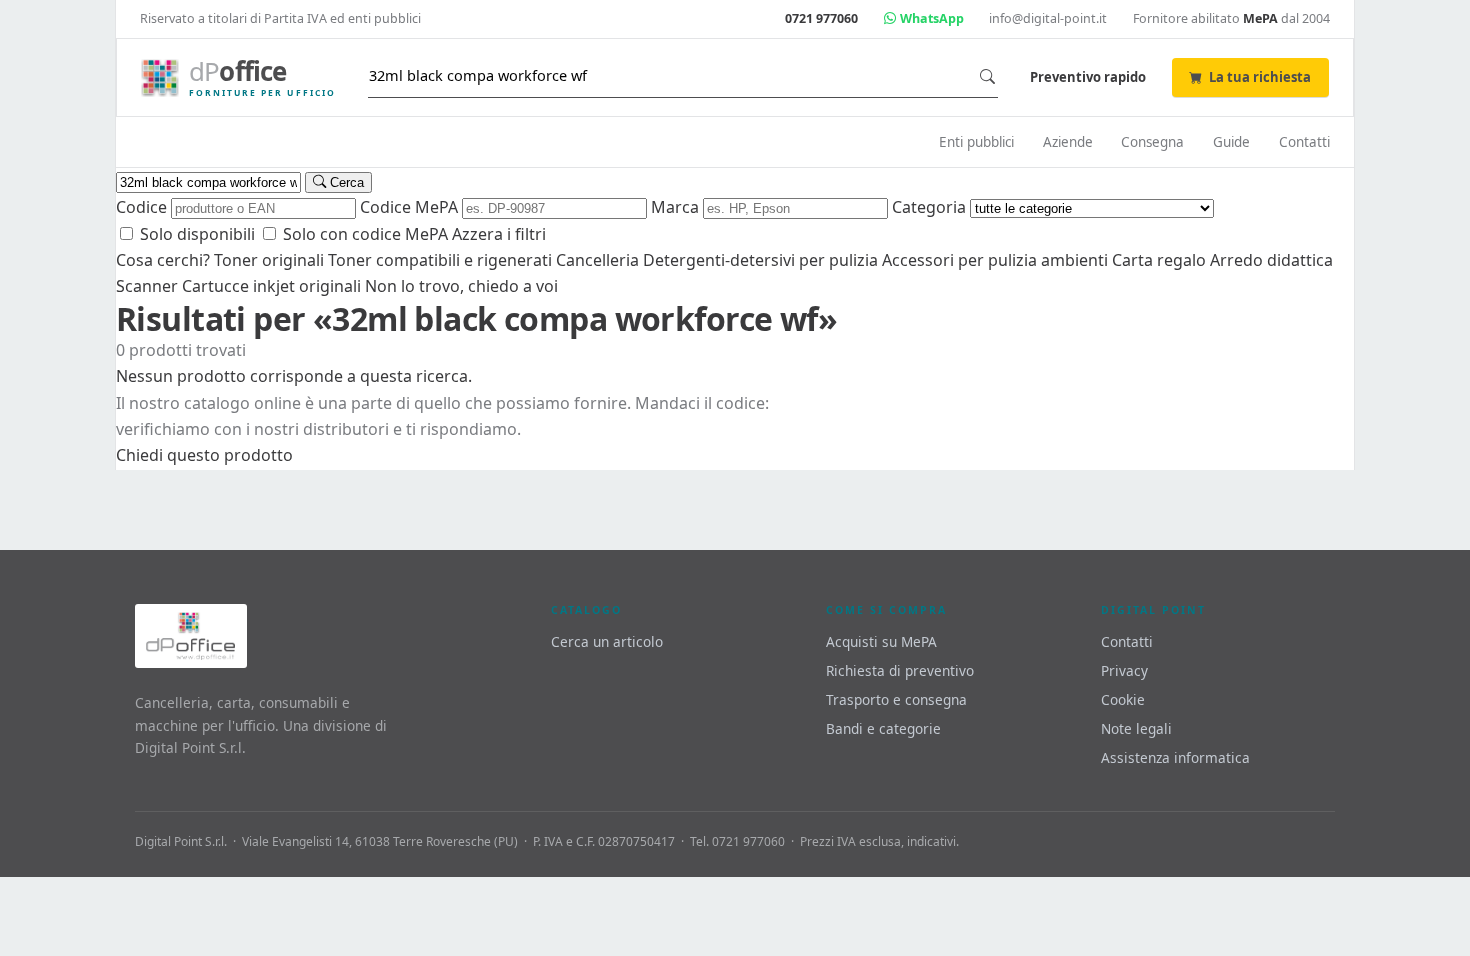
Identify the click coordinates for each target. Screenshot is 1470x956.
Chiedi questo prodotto (204, 455)
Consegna (1152, 142)
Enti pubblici (976, 142)
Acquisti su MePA (881, 641)
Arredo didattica (1271, 260)
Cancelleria (597, 260)
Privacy (1124, 670)
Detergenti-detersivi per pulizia (760, 260)
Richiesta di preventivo (900, 670)
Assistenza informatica (1175, 757)
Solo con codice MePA (363, 234)
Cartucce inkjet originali (271, 286)
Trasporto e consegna (896, 699)
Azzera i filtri (499, 234)
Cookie (1123, 699)
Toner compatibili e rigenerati (440, 260)
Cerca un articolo (607, 641)
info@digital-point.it (1048, 18)
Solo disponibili (195, 234)
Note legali (1136, 728)
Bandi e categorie (883, 728)
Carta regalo (1159, 260)
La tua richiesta (1260, 77)
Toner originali (269, 260)
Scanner (147, 286)
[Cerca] (987, 76)
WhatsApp (930, 18)
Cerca (345, 182)
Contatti (1304, 142)
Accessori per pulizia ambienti (995, 260)
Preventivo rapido (1088, 77)
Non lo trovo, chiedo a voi (461, 286)
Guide (1231, 142)
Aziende (1068, 142)
